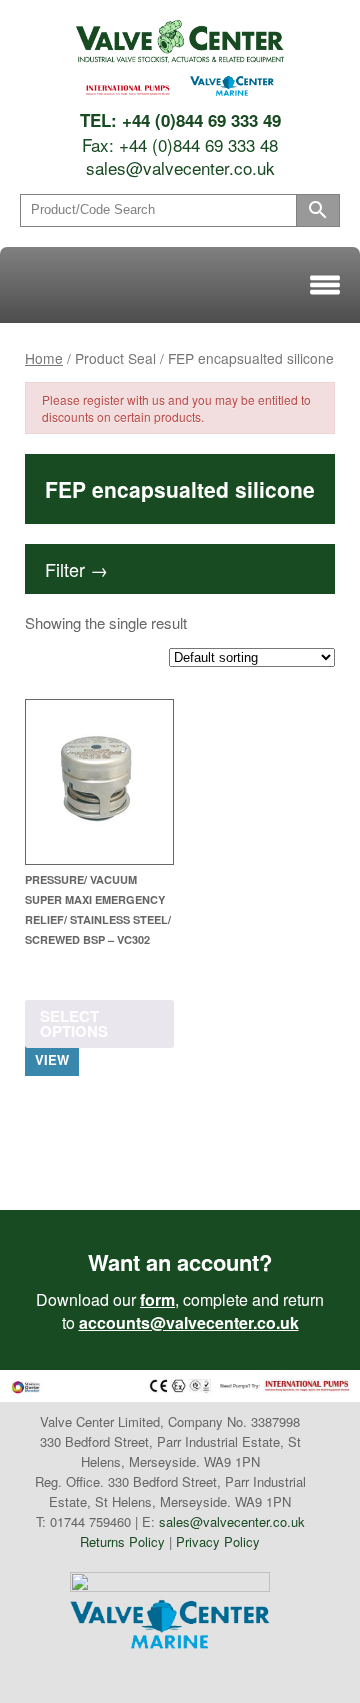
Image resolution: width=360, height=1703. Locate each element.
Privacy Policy (218, 1541)
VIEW (52, 1059)
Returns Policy (122, 1541)
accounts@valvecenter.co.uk (189, 1322)
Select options (74, 1023)
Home (44, 358)
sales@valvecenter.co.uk (180, 167)
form (157, 1299)
